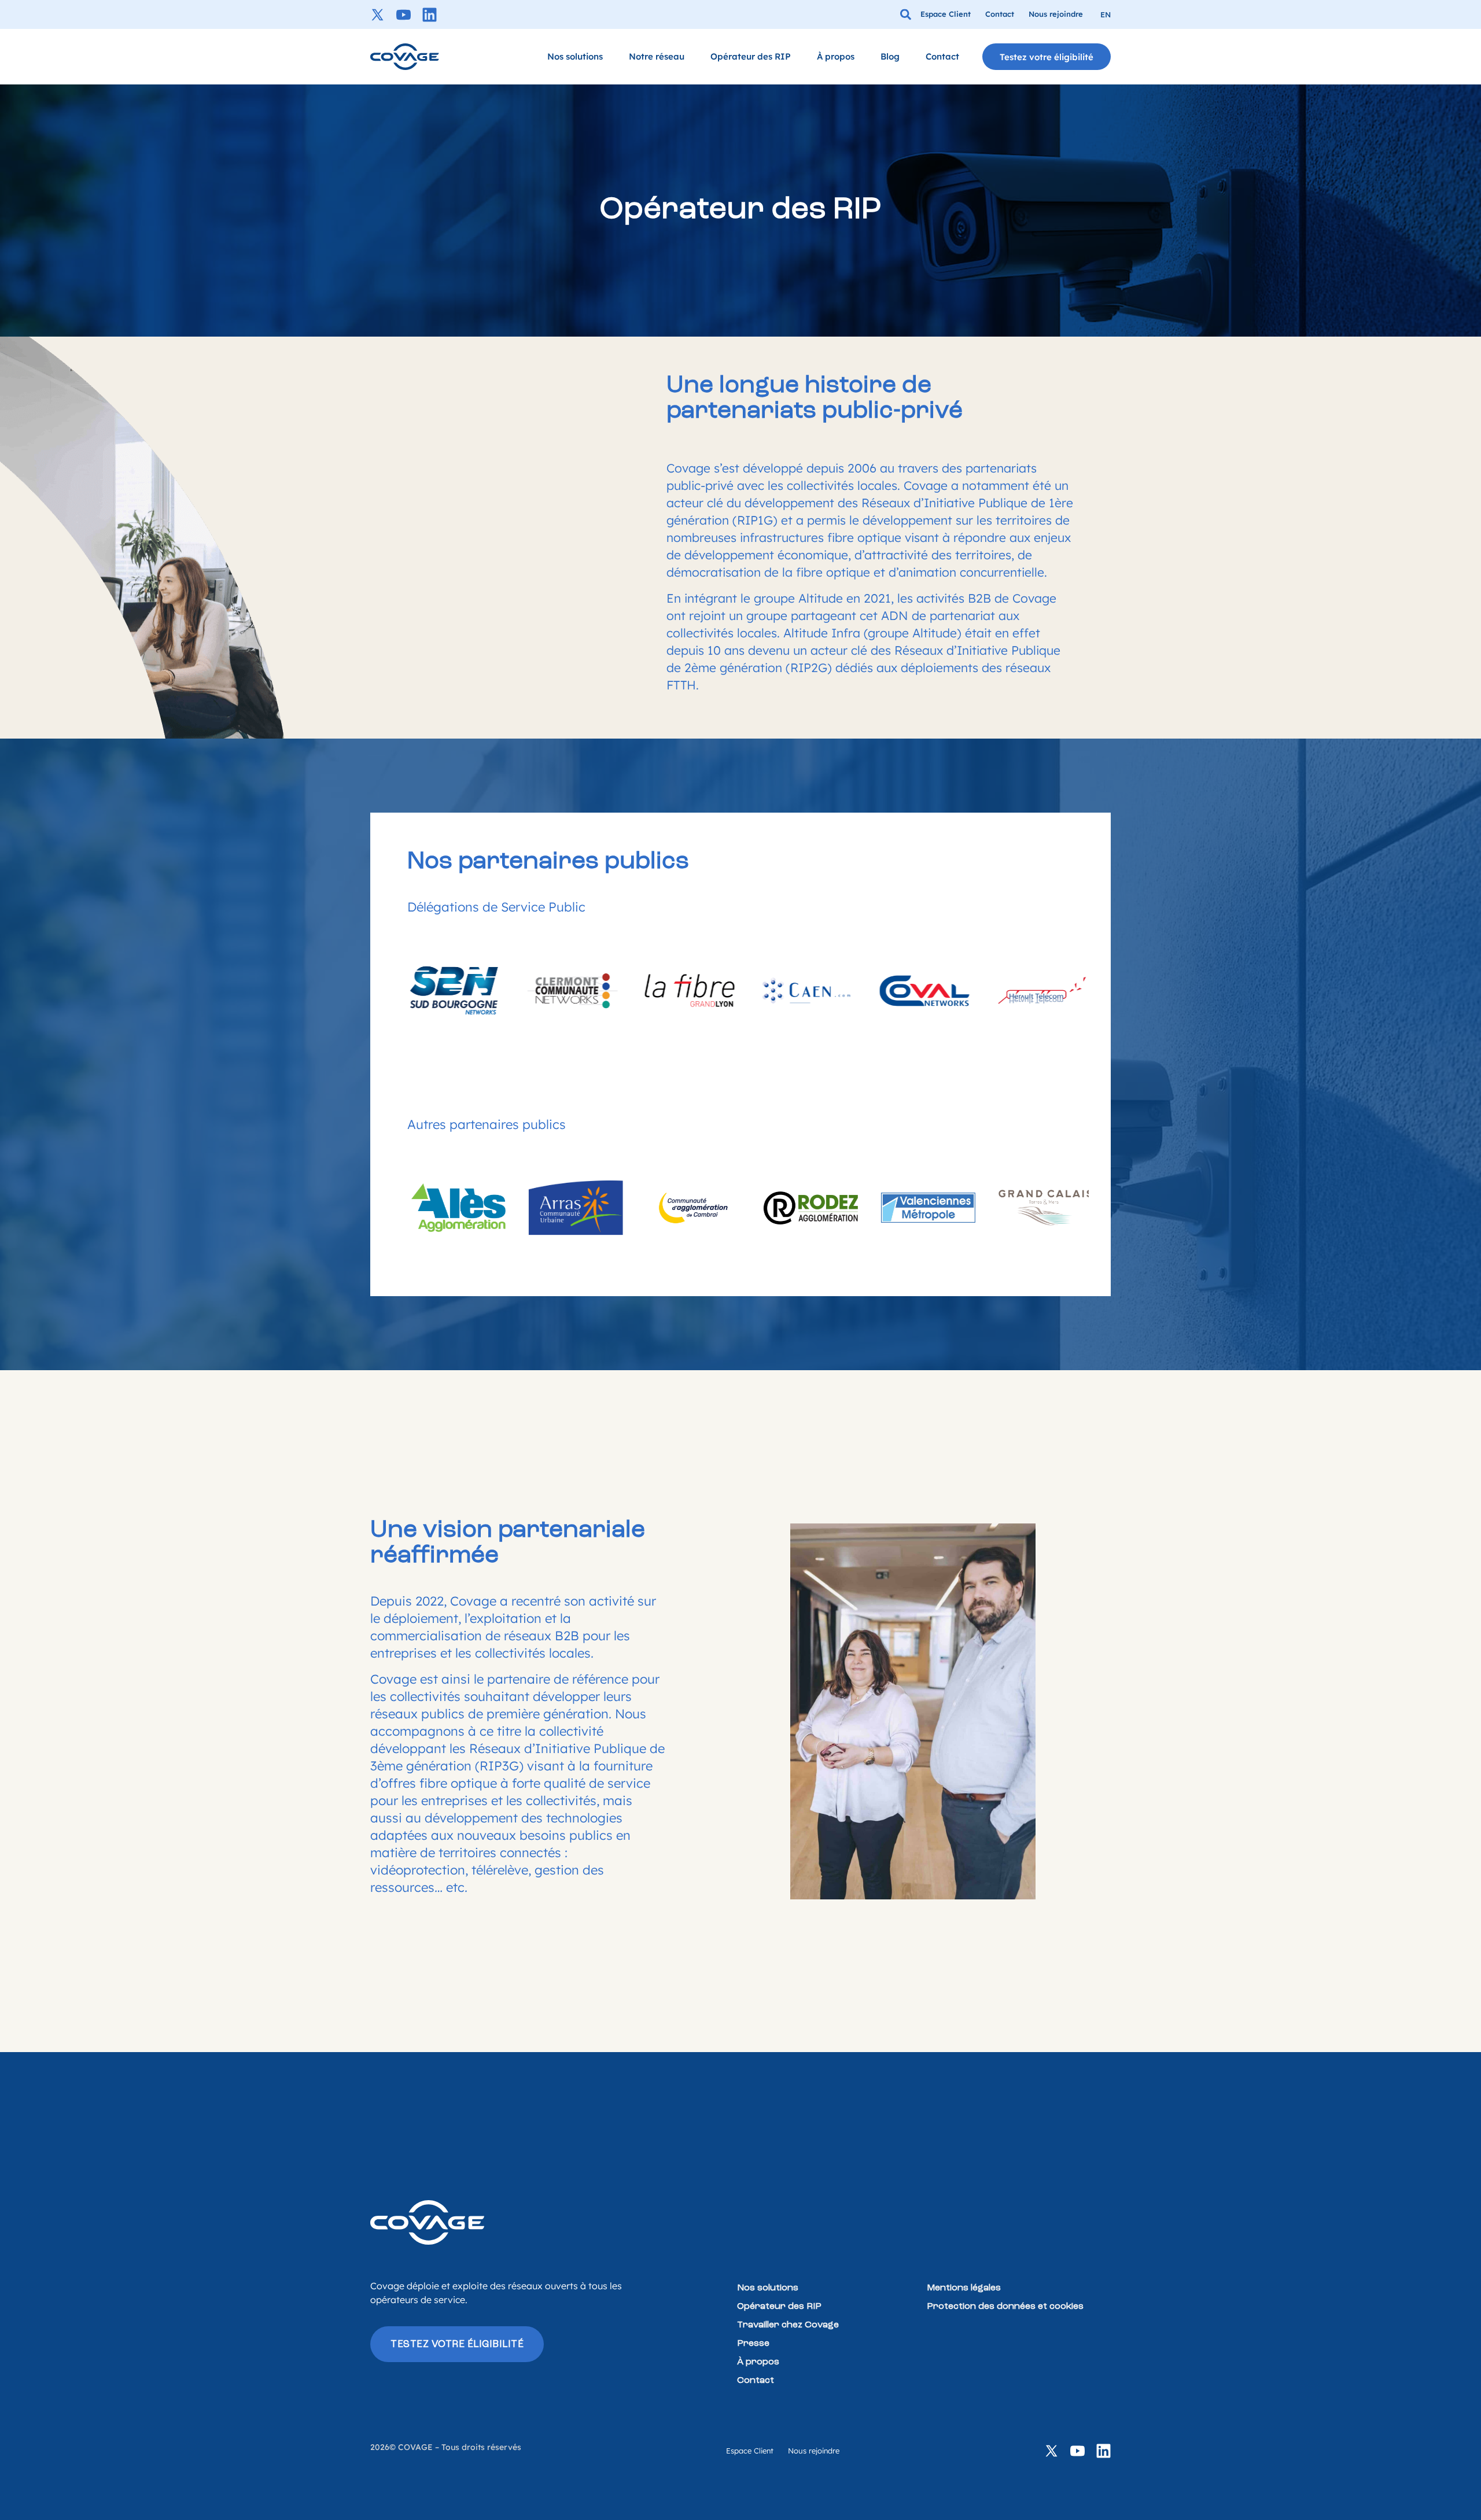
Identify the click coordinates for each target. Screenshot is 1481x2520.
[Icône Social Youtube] (404, 15)
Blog (890, 56)
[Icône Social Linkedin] (430, 15)
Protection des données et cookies (1005, 2307)
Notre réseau (657, 56)
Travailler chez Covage (788, 2325)
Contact (942, 56)
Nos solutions (575, 56)
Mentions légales (964, 2288)
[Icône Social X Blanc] (1051, 2451)
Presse (753, 2344)
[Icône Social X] (377, 15)
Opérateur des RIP (751, 56)
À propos (836, 56)
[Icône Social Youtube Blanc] (1077, 2451)
